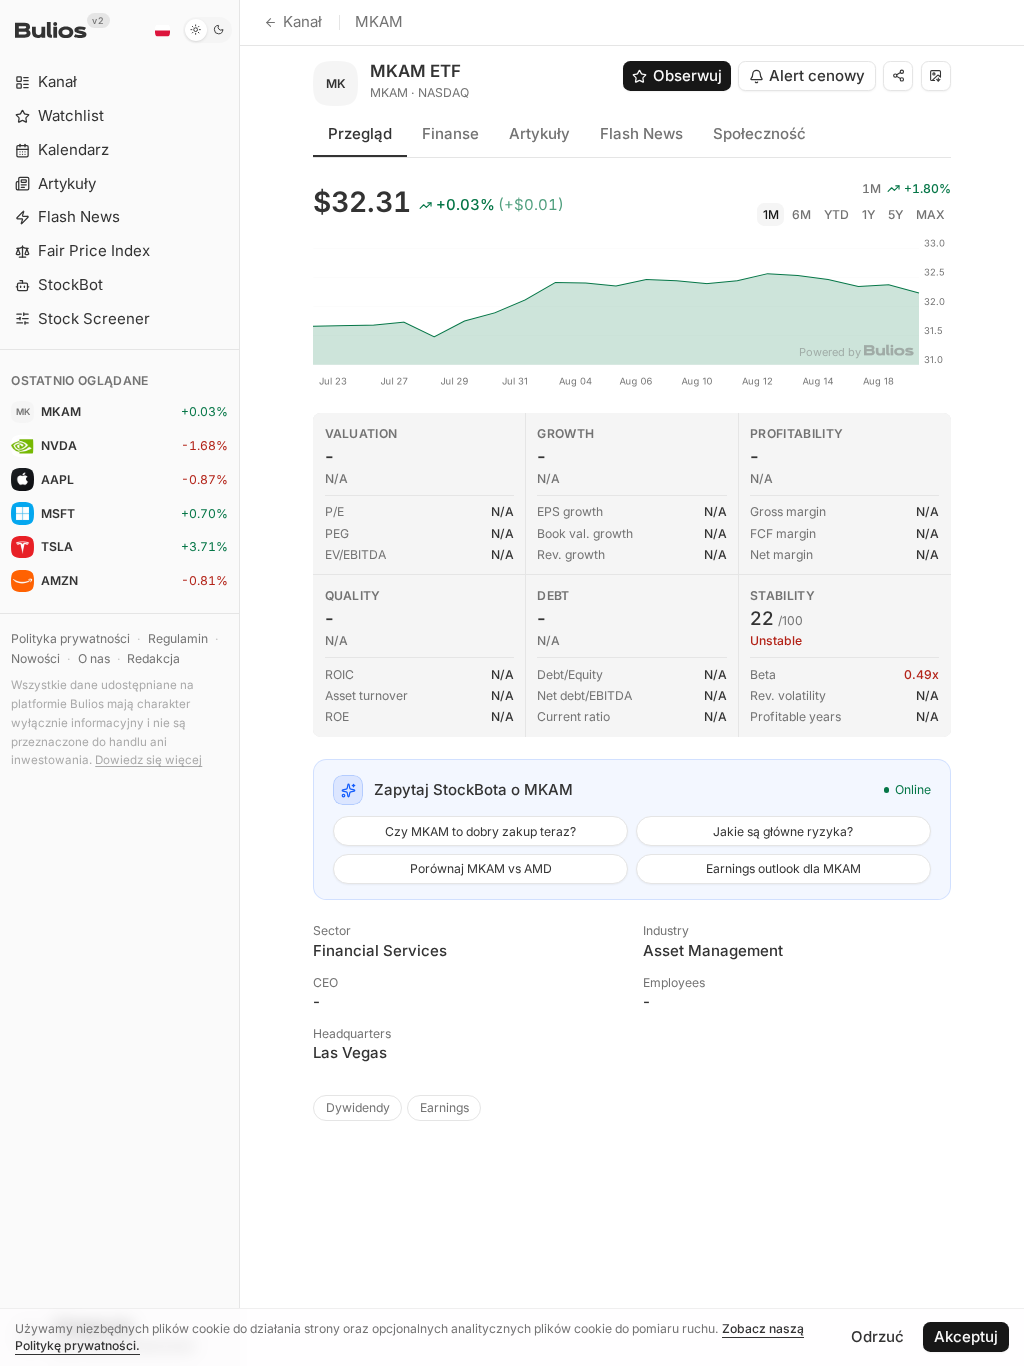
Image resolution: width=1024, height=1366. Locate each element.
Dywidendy (358, 1107)
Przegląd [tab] (360, 133)
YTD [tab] (836, 214)
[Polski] (162, 30)
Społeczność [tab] (759, 133)
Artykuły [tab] (539, 133)
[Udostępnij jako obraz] (936, 76)
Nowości (35, 658)
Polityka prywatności (70, 638)
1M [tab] (771, 214)
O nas (94, 658)
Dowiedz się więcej (148, 760)
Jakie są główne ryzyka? (783, 831)
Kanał (302, 21)
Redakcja (153, 658)
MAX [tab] (930, 214)
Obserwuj (687, 75)
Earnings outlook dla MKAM (783, 868)
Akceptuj (966, 1336)
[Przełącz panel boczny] (239, 683)
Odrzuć (877, 1336)
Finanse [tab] (450, 133)
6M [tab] (801, 214)
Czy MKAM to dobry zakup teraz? (480, 831)
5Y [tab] (895, 214)
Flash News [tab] (641, 133)
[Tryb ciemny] (207, 30)
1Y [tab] (868, 214)
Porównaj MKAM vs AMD (481, 868)
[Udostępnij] (898, 76)
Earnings (444, 1107)
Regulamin (178, 638)
